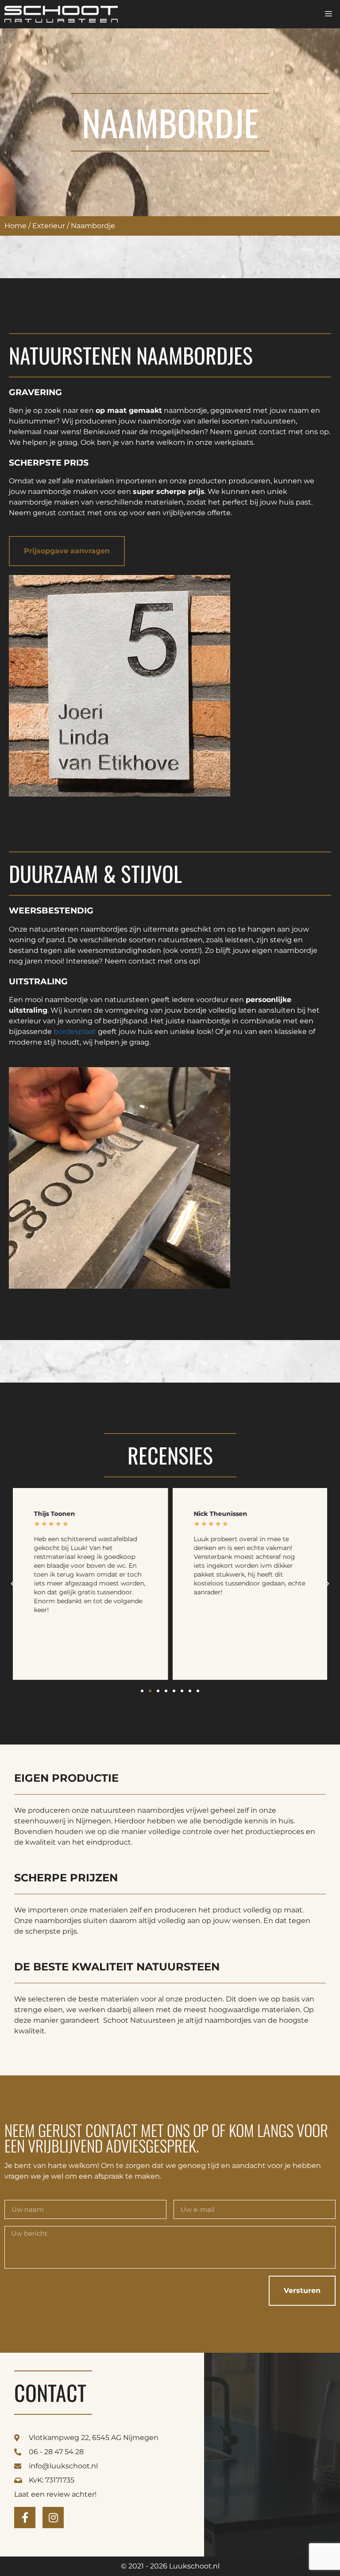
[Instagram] (53, 2518)
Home (15, 226)
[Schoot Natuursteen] (61, 14)
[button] (12, 1584)
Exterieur (49, 226)
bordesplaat (75, 1032)
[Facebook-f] (25, 2518)
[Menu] (328, 14)
